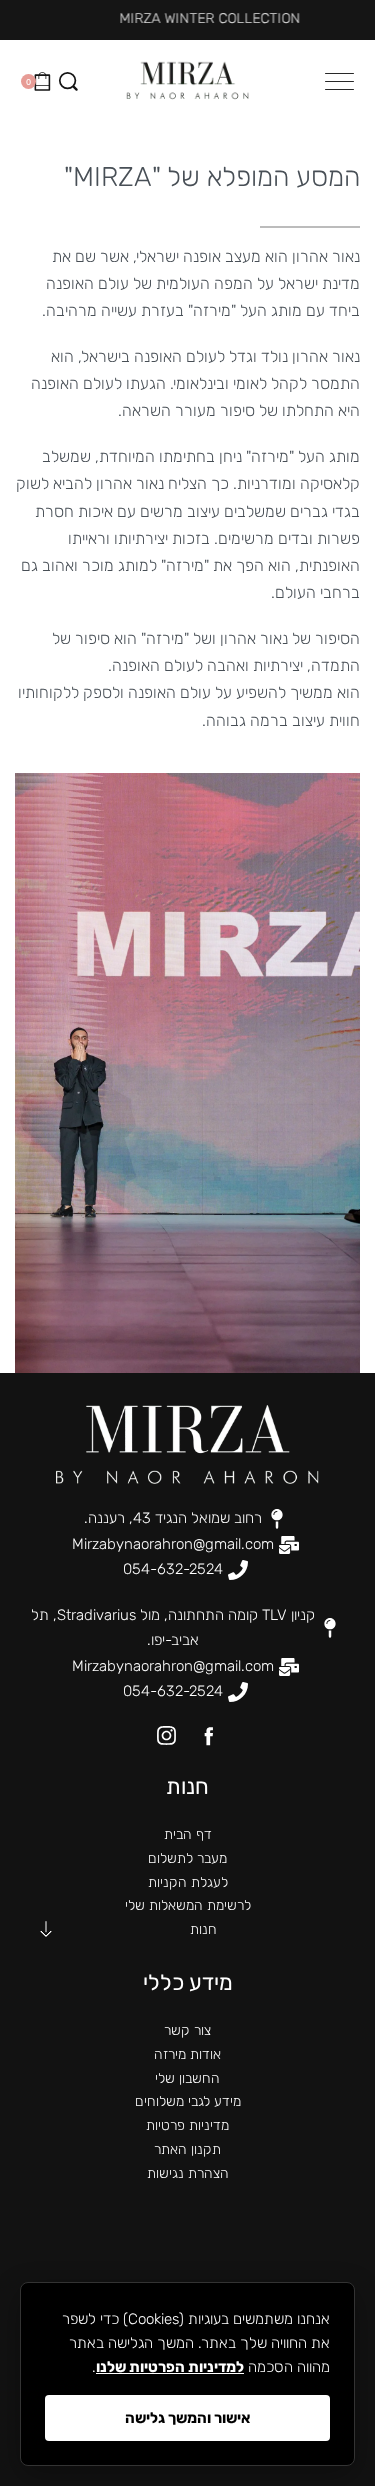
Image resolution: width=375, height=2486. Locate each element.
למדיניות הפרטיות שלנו (170, 2367)
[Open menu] (339, 81)
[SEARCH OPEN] (68, 81)
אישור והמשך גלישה (188, 2418)
